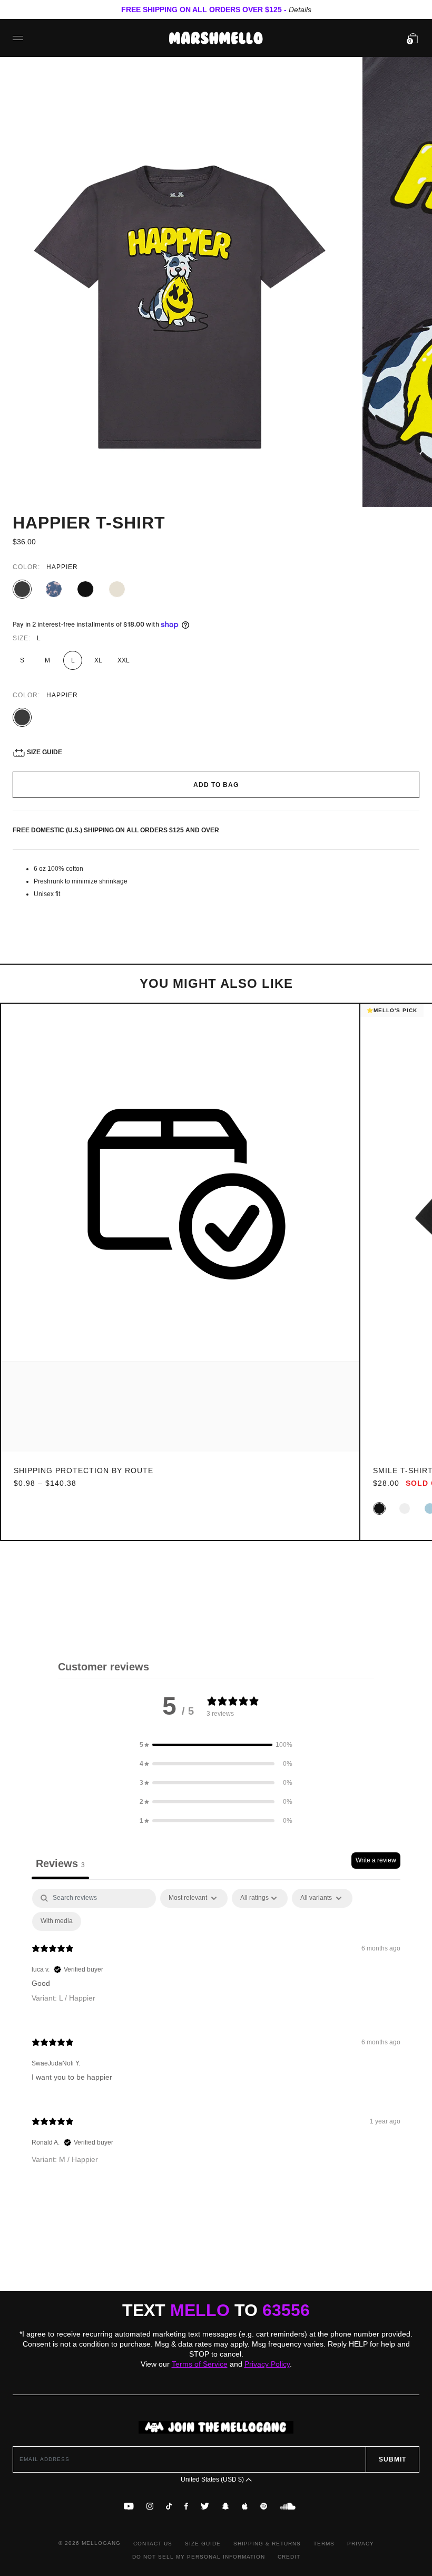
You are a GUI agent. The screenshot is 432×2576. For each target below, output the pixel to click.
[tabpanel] (216, 2035)
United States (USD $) (213, 2479)
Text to (216, 2310)
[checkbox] (57, 1921)
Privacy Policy (267, 2364)
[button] (216, 1745)
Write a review (376, 1860)
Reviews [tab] (60, 1863)
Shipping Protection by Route (84, 1470)
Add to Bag (216, 785)
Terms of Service (200, 2364)
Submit (392, 2459)
